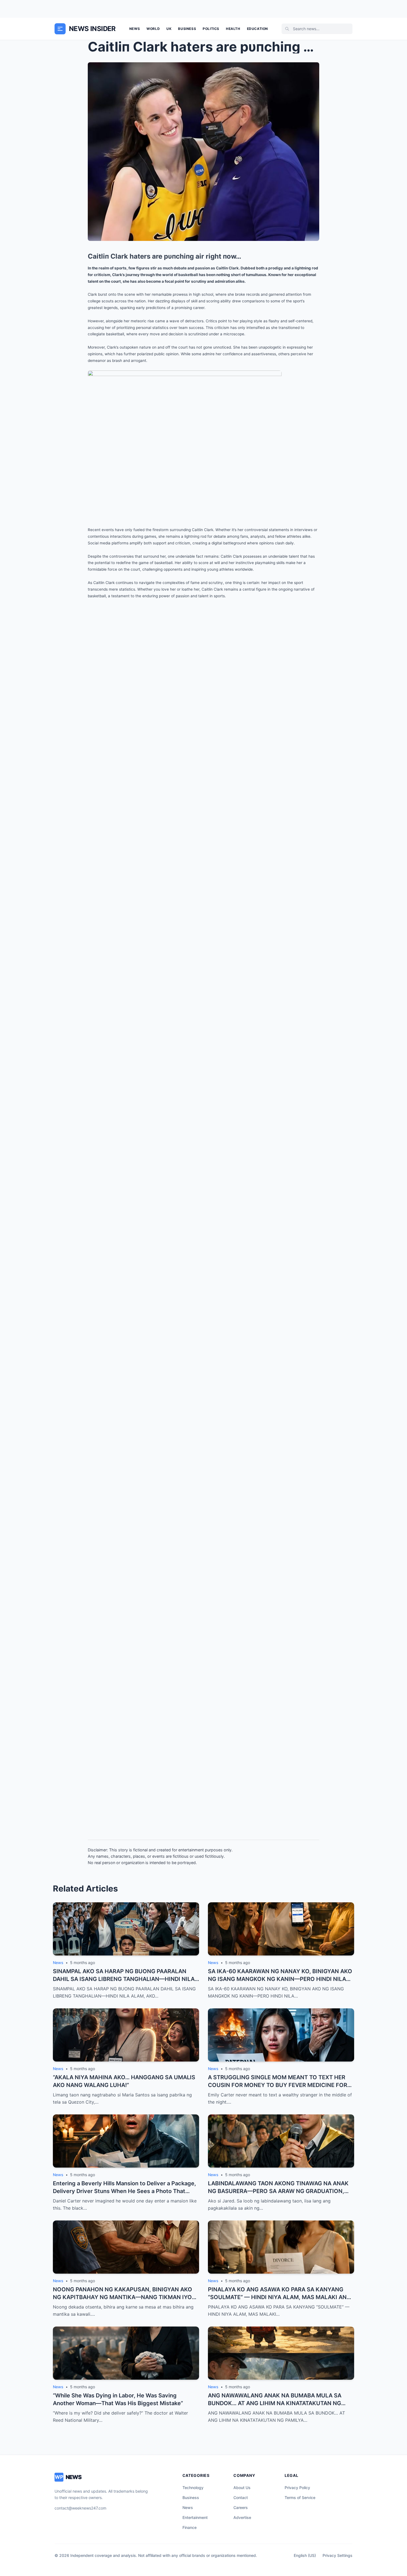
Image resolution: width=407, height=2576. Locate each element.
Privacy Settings (338, 2555)
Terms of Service (300, 2497)
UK (169, 29)
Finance (190, 2527)
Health (233, 29)
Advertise (242, 2517)
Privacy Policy (297, 2488)
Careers (241, 2507)
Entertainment (195, 2517)
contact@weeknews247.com (80, 2508)
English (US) (305, 2555)
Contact (241, 2497)
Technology (193, 2488)
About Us (242, 2488)
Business (187, 29)
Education (257, 29)
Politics (211, 29)
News (135, 29)
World (153, 29)
